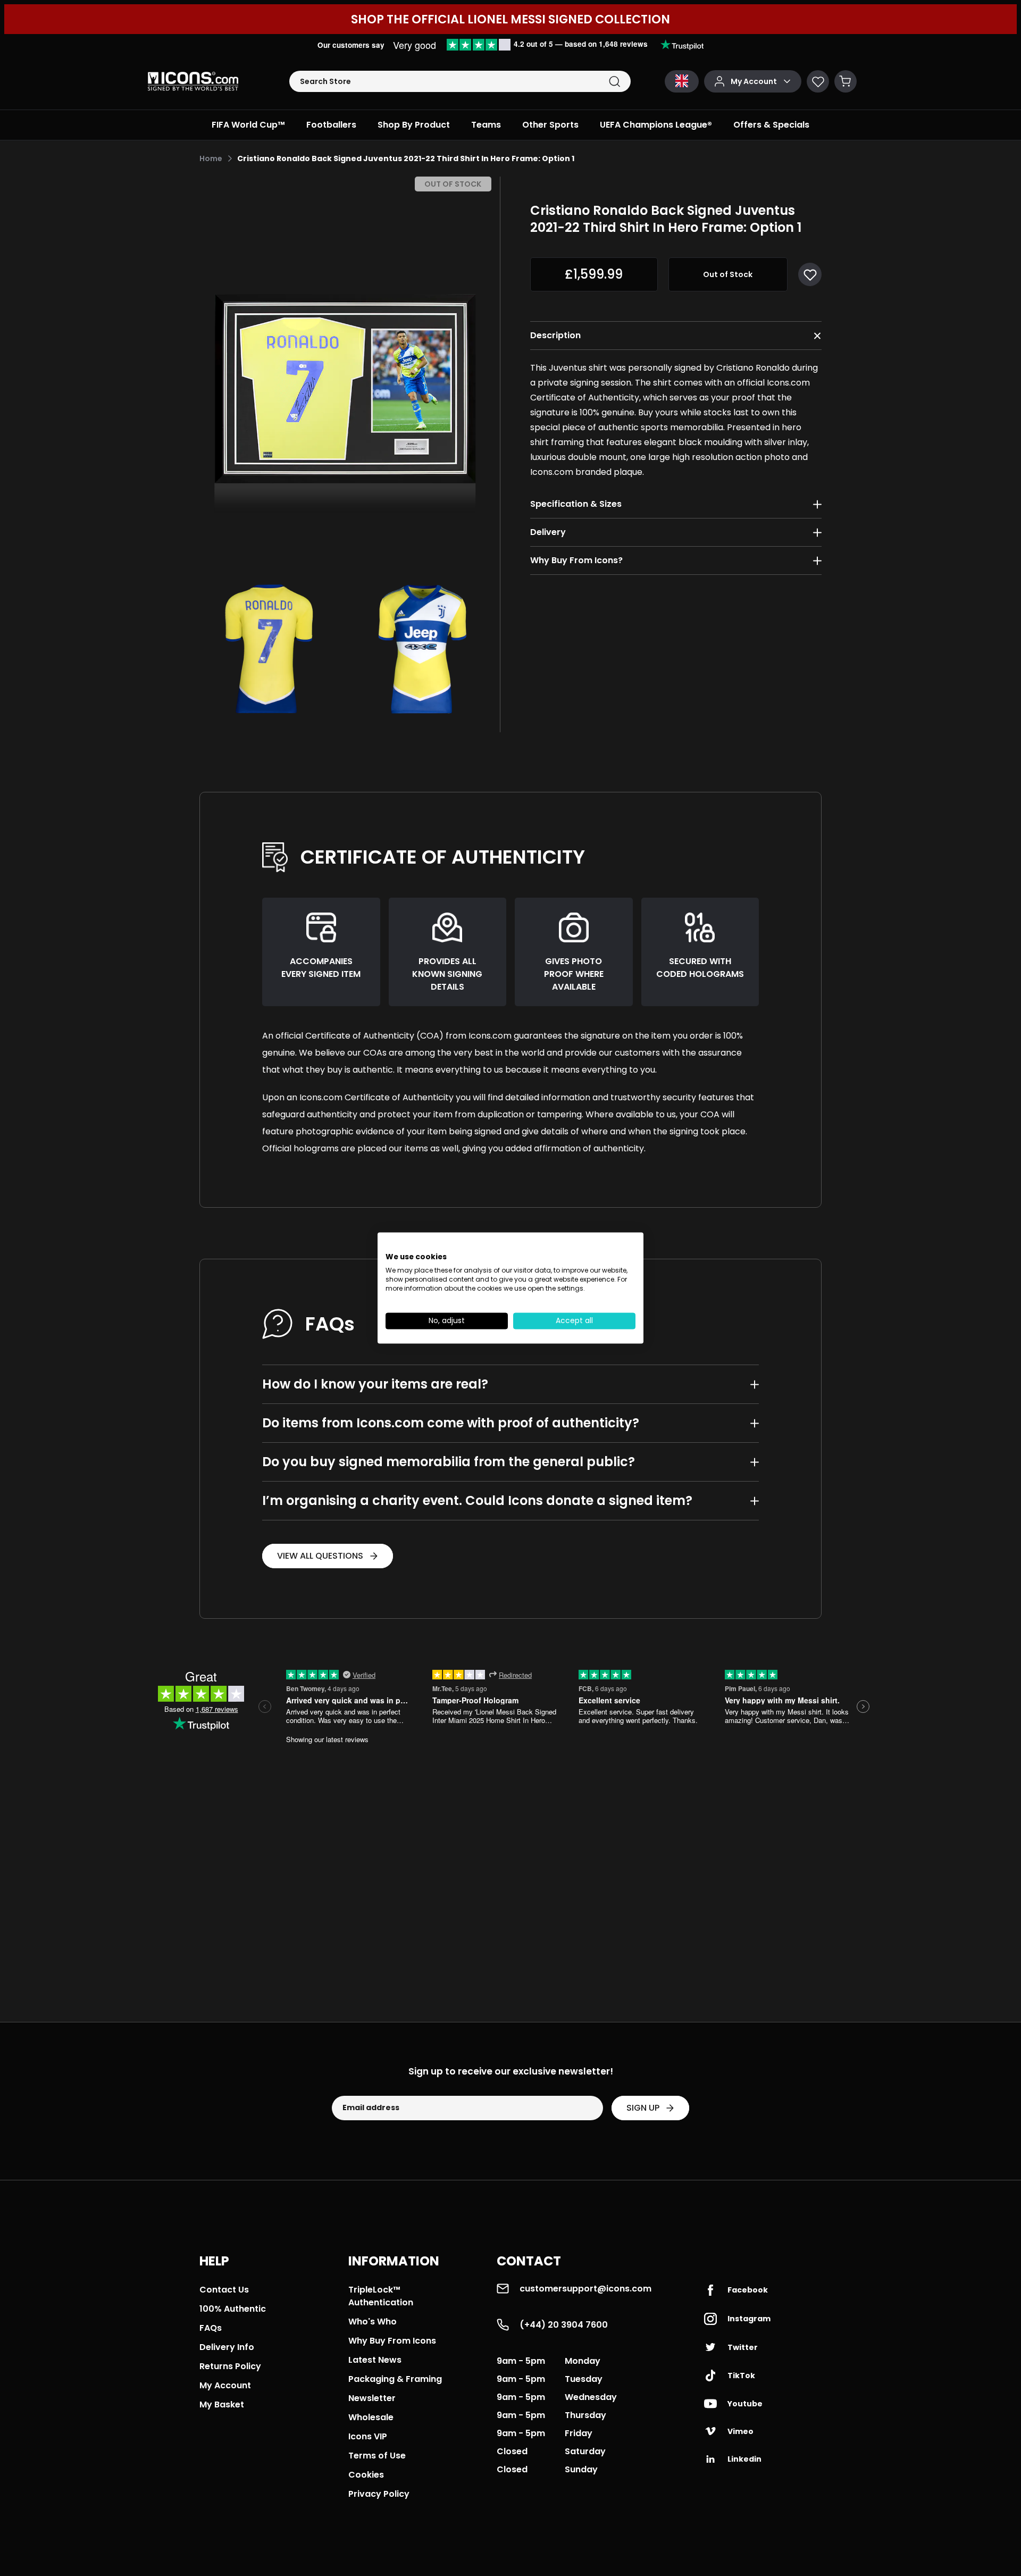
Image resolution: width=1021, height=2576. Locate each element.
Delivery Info (227, 2347)
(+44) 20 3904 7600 (564, 2325)
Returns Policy (230, 2366)
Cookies (366, 2475)
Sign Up (643, 2108)
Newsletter (372, 2398)
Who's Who (373, 2322)
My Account (225, 2385)
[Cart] (846, 81)
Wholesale (371, 2417)
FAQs (211, 2328)
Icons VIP (368, 2436)
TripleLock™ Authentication (381, 2296)
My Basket (222, 2404)
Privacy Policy (379, 2494)
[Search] (614, 82)
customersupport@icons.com (585, 2289)
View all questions (320, 1556)
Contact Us (224, 2290)
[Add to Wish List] (810, 274)
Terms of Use (377, 2456)
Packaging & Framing (395, 2379)
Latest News (375, 2360)
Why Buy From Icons (392, 2341)
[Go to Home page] (193, 81)
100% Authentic (233, 2309)
